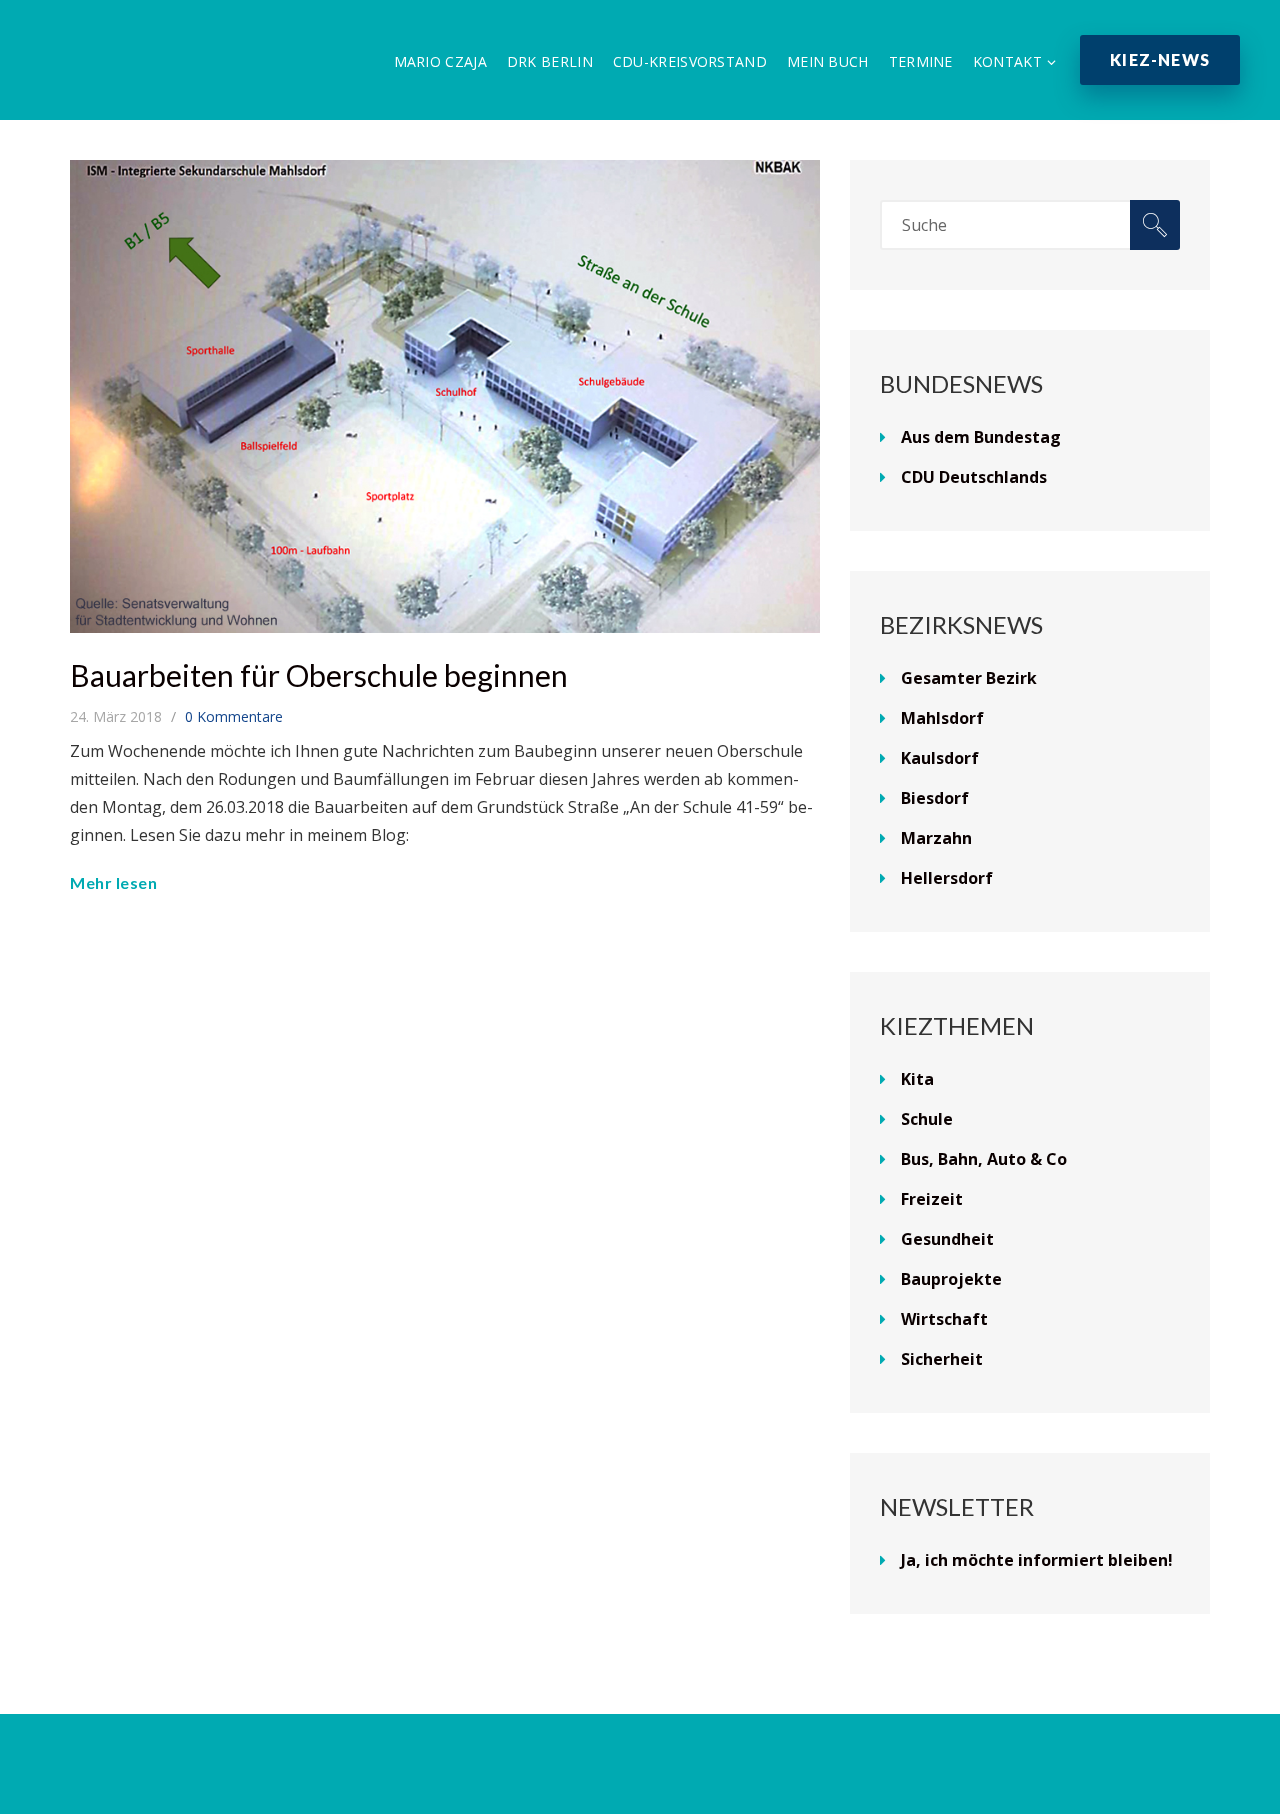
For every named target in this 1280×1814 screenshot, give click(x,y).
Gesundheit (947, 1239)
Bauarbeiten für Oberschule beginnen (319, 675)
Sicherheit (942, 1359)
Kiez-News (1160, 59)
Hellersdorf (947, 878)
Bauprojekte (951, 1279)
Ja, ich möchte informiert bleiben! (1037, 1560)
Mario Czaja (440, 61)
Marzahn (936, 838)
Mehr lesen (113, 882)
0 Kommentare (234, 716)
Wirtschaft (944, 1319)
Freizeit (932, 1199)
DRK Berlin (550, 61)
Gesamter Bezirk (969, 678)
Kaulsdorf (940, 758)
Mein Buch (828, 61)
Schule (927, 1119)
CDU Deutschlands (974, 477)
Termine (921, 61)
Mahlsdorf (942, 718)
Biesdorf (935, 798)
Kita (917, 1079)
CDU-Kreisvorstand (690, 61)
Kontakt (1007, 61)
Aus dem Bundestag (981, 437)
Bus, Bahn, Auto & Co (984, 1159)
